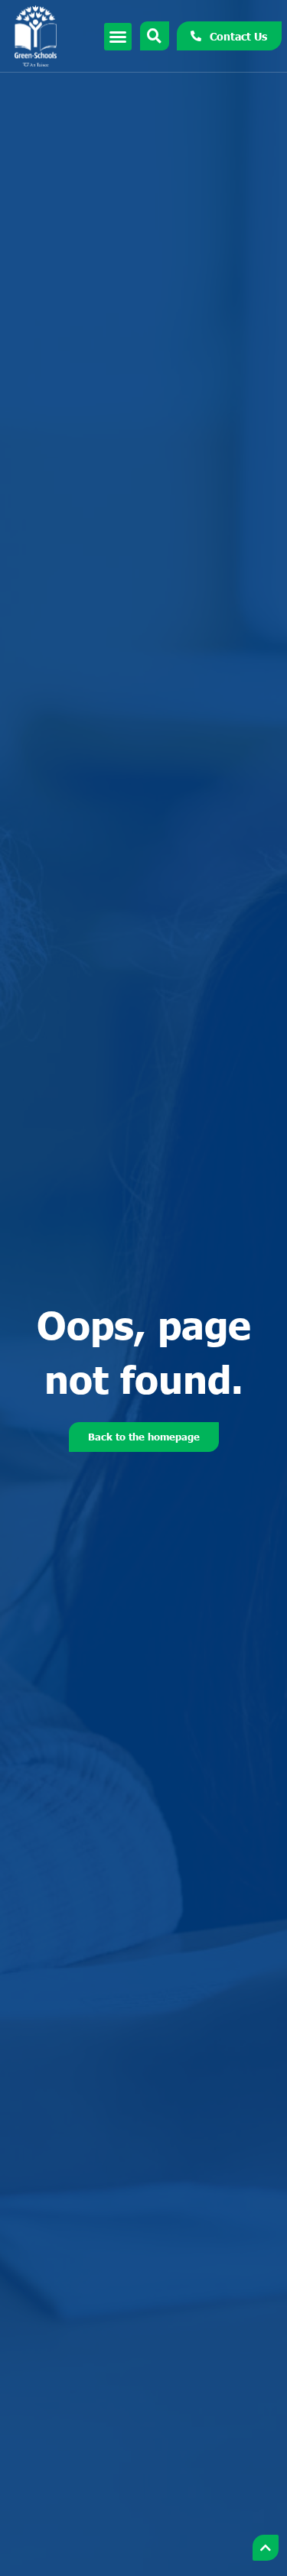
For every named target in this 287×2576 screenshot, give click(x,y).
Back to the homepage (144, 1437)
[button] (118, 37)
